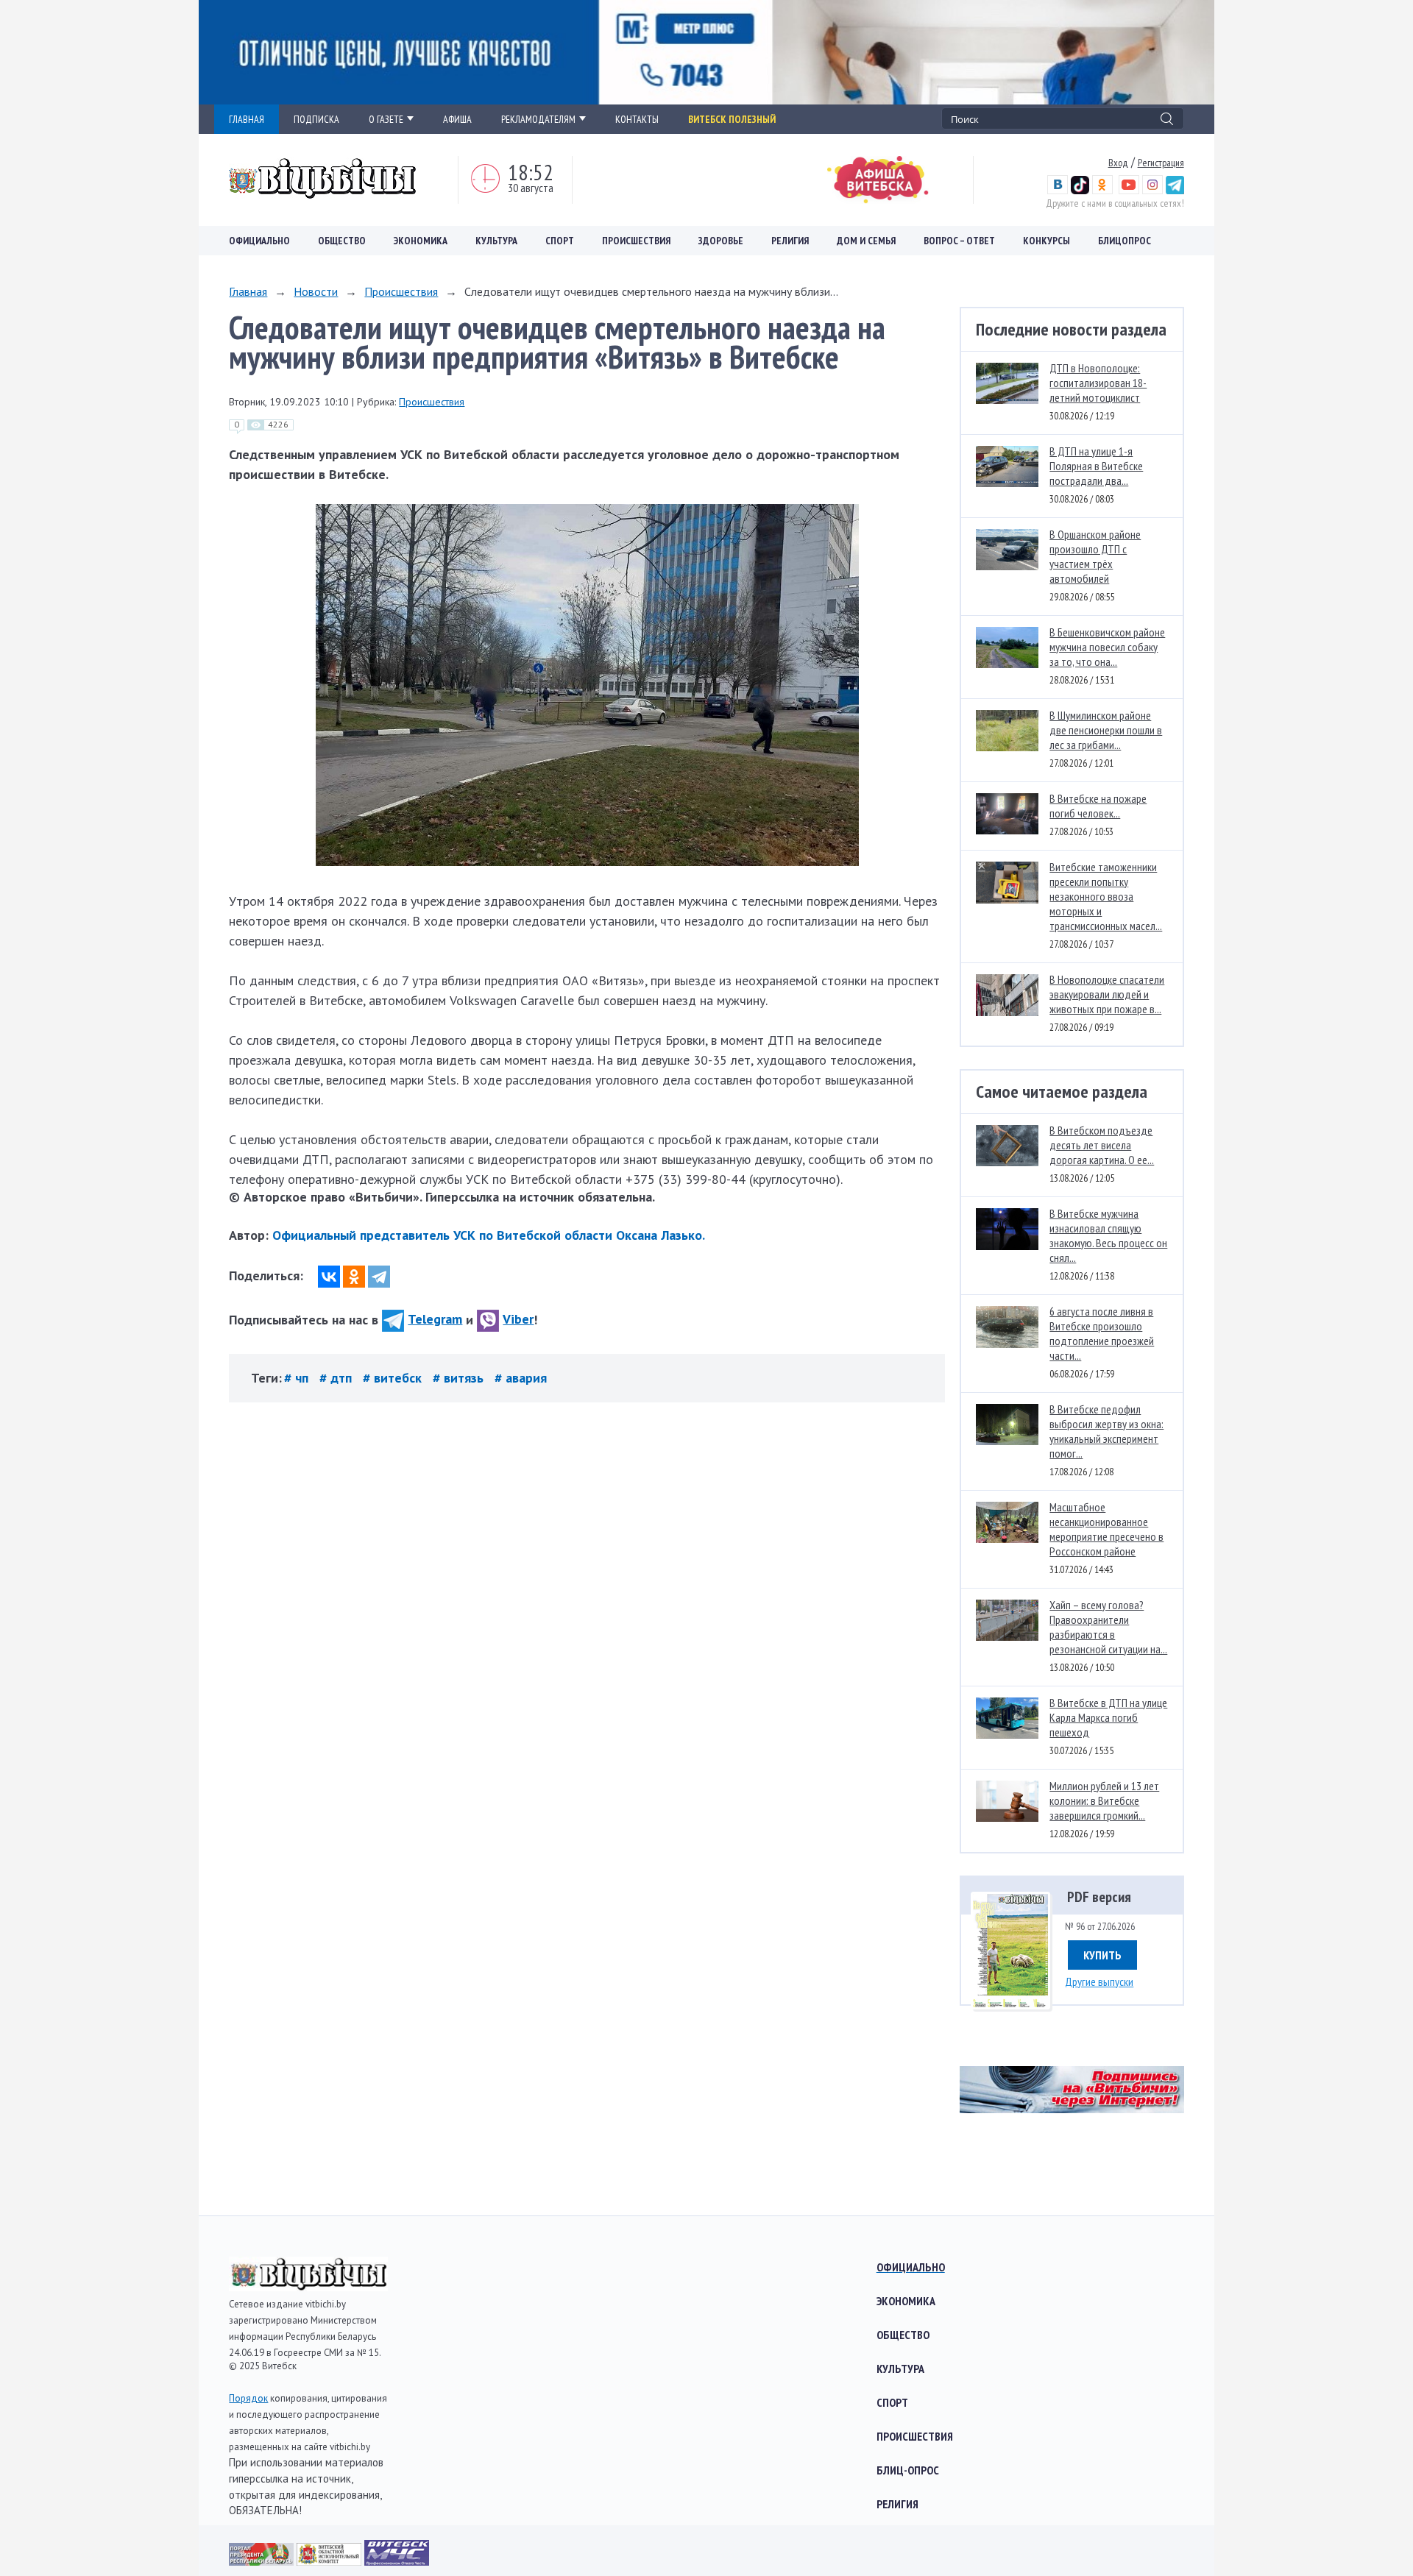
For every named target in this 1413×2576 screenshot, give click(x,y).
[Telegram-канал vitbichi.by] (1175, 191)
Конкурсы (1047, 241)
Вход (1118, 163)
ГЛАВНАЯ (247, 119)
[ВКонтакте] (329, 1277)
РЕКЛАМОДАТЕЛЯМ (538, 119)
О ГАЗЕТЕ (386, 119)
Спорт (560, 241)
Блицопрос (1125, 241)
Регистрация (1161, 163)
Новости (316, 291)
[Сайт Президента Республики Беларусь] (263, 2561)
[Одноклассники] (354, 1277)
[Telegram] (379, 1277)
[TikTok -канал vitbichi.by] (1080, 191)
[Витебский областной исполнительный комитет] (330, 2561)
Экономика (421, 241)
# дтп (337, 1378)
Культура (496, 241)
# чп (298, 1378)
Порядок (248, 2398)
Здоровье (721, 241)
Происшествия (636, 241)
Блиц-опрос (908, 2470)
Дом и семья (866, 241)
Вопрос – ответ (959, 241)
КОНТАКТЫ (637, 119)
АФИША (457, 119)
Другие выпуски (1099, 1981)
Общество (342, 241)
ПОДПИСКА (316, 119)
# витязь (460, 1378)
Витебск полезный (732, 119)
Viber (518, 1319)
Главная (248, 291)
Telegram (435, 1319)
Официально (259, 241)
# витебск (394, 1378)
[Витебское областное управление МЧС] (397, 2561)
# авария (521, 1378)
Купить (1102, 1955)
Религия (790, 241)
